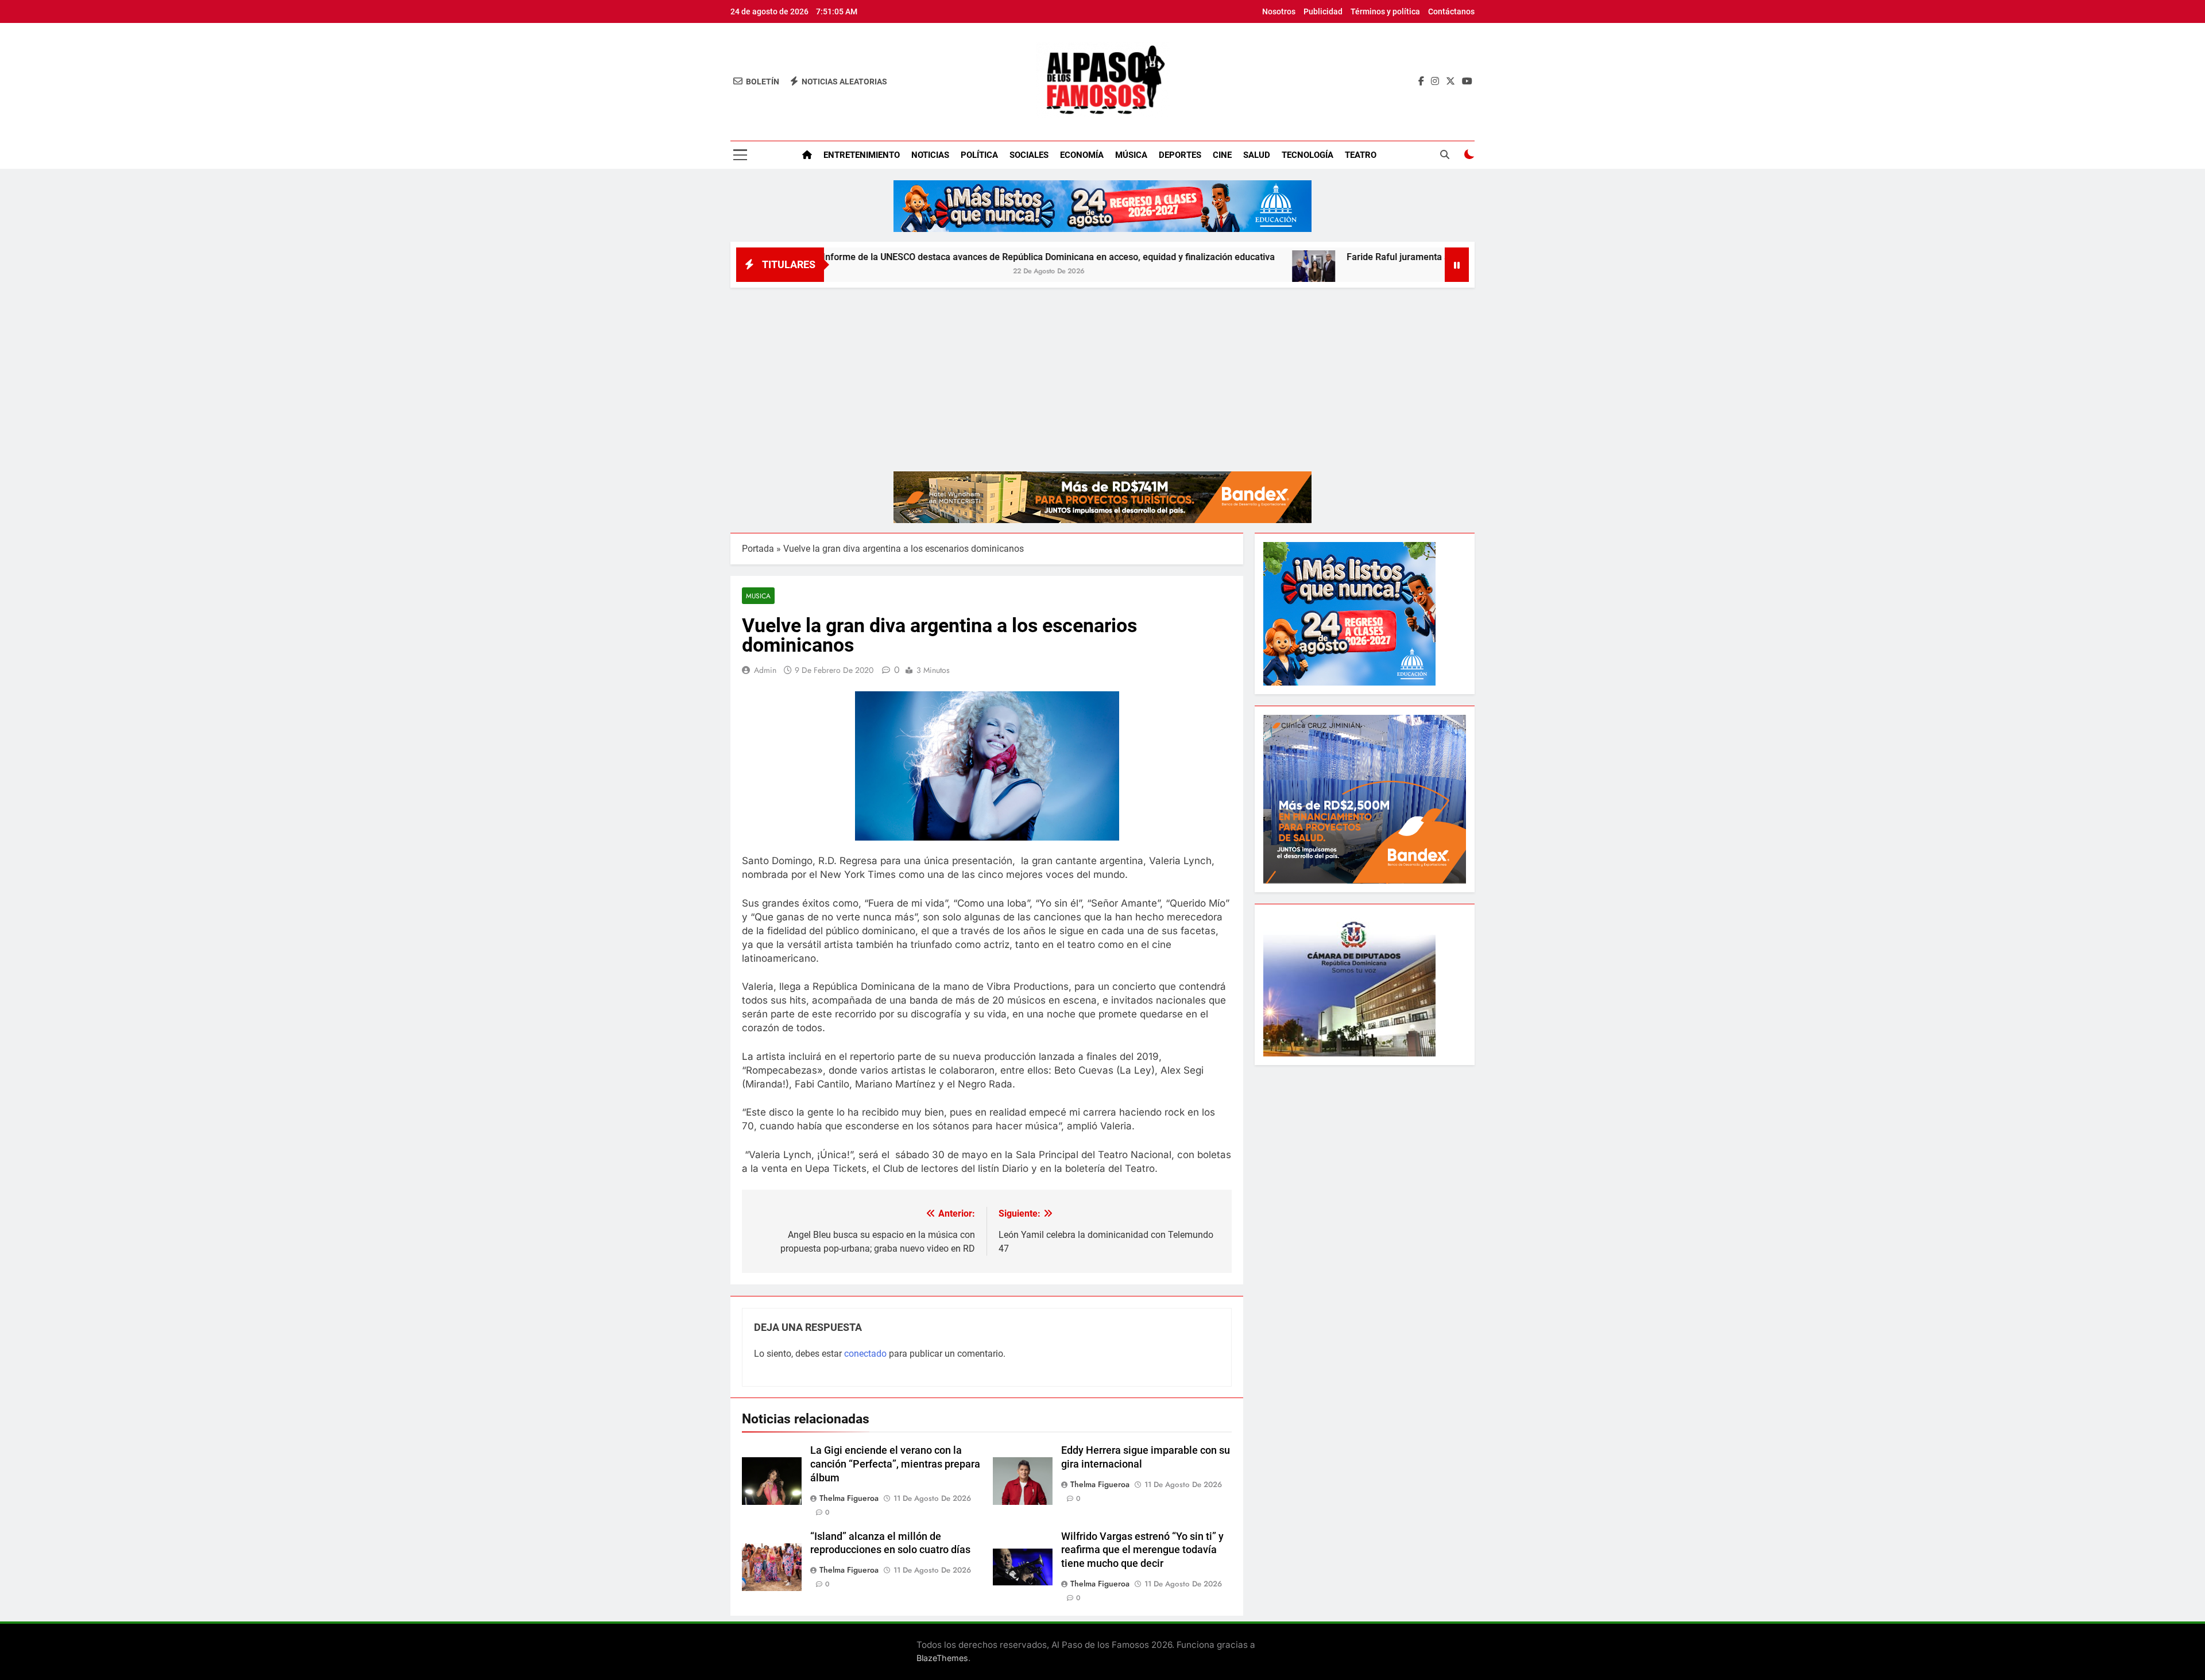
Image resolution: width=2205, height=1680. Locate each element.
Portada (758, 549)
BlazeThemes (942, 1658)
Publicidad (1323, 11)
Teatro (1361, 155)
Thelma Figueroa (849, 1498)
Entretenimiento (862, 155)
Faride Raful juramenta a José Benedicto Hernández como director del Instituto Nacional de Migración (1434, 257)
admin (765, 670)
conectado (865, 1354)
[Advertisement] (1102, 374)
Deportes (1180, 155)
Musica (758, 596)
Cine (1222, 155)
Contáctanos (1451, 11)
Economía (1082, 155)
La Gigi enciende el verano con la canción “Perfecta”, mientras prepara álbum (895, 1464)
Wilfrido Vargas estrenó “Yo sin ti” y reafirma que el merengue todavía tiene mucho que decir (1142, 1550)
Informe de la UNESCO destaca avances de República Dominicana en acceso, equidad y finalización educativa (925, 257)
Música (1131, 155)
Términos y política (1385, 11)
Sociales (1029, 155)
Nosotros (1279, 11)
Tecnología (1307, 155)
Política (979, 155)
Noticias (930, 155)
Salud (1257, 155)
